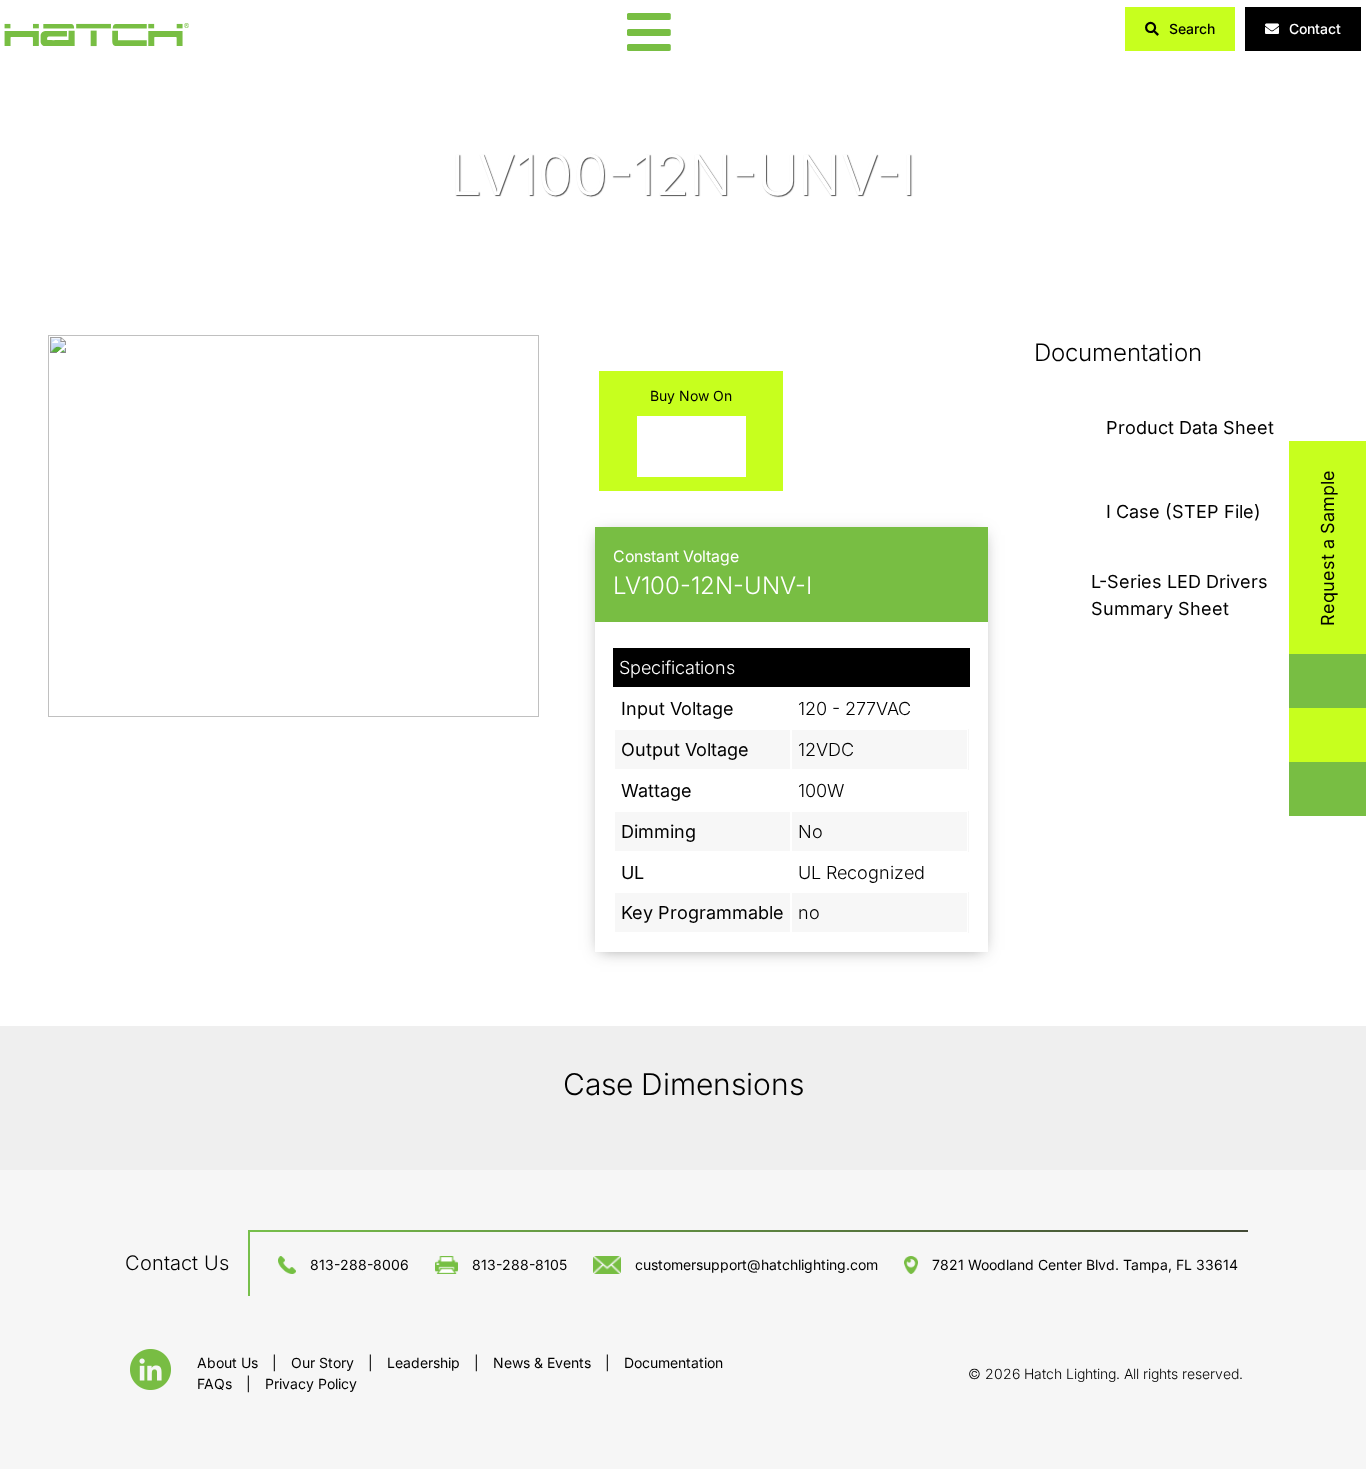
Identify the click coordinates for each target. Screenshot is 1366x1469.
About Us (229, 1362)
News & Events (544, 1362)
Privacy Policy (311, 1383)
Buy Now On (691, 395)
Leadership (425, 1362)
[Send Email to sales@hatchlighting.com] (1307, 735)
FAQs (216, 1383)
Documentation (673, 1362)
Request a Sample (1327, 547)
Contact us (177, 1263)
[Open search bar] (1307, 681)
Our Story (324, 1362)
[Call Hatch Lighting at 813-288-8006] (1307, 789)
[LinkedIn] (150, 1383)
